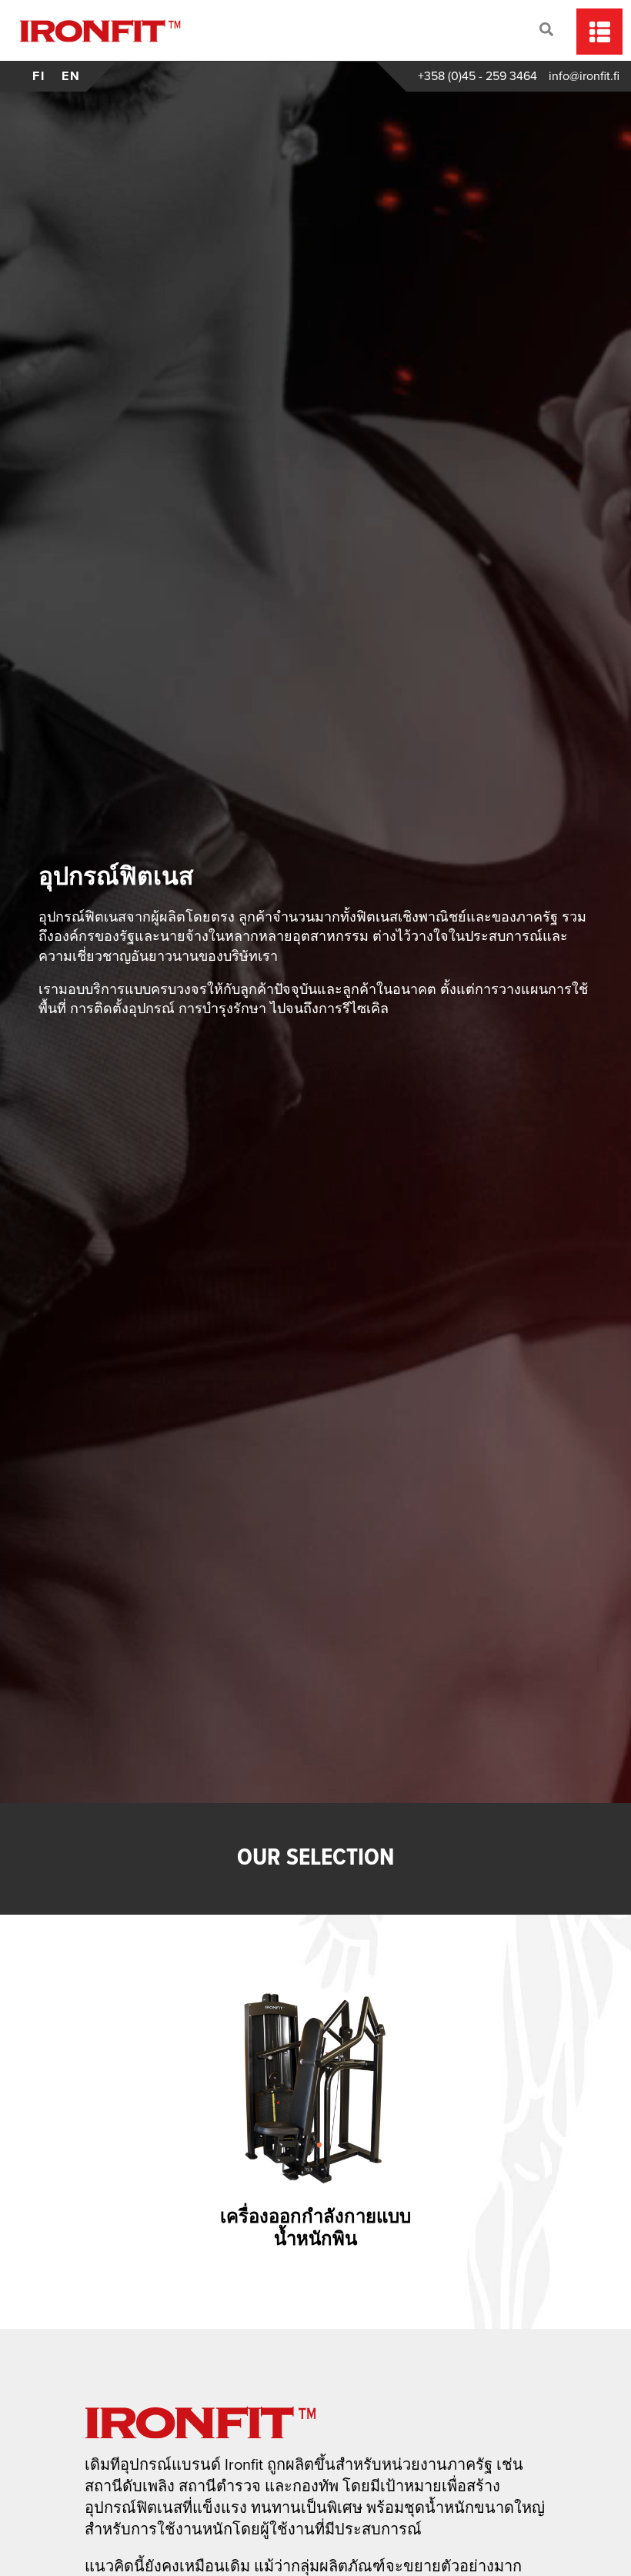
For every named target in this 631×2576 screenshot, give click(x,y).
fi (39, 76)
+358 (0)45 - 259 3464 (477, 76)
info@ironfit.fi (584, 76)
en (71, 76)
